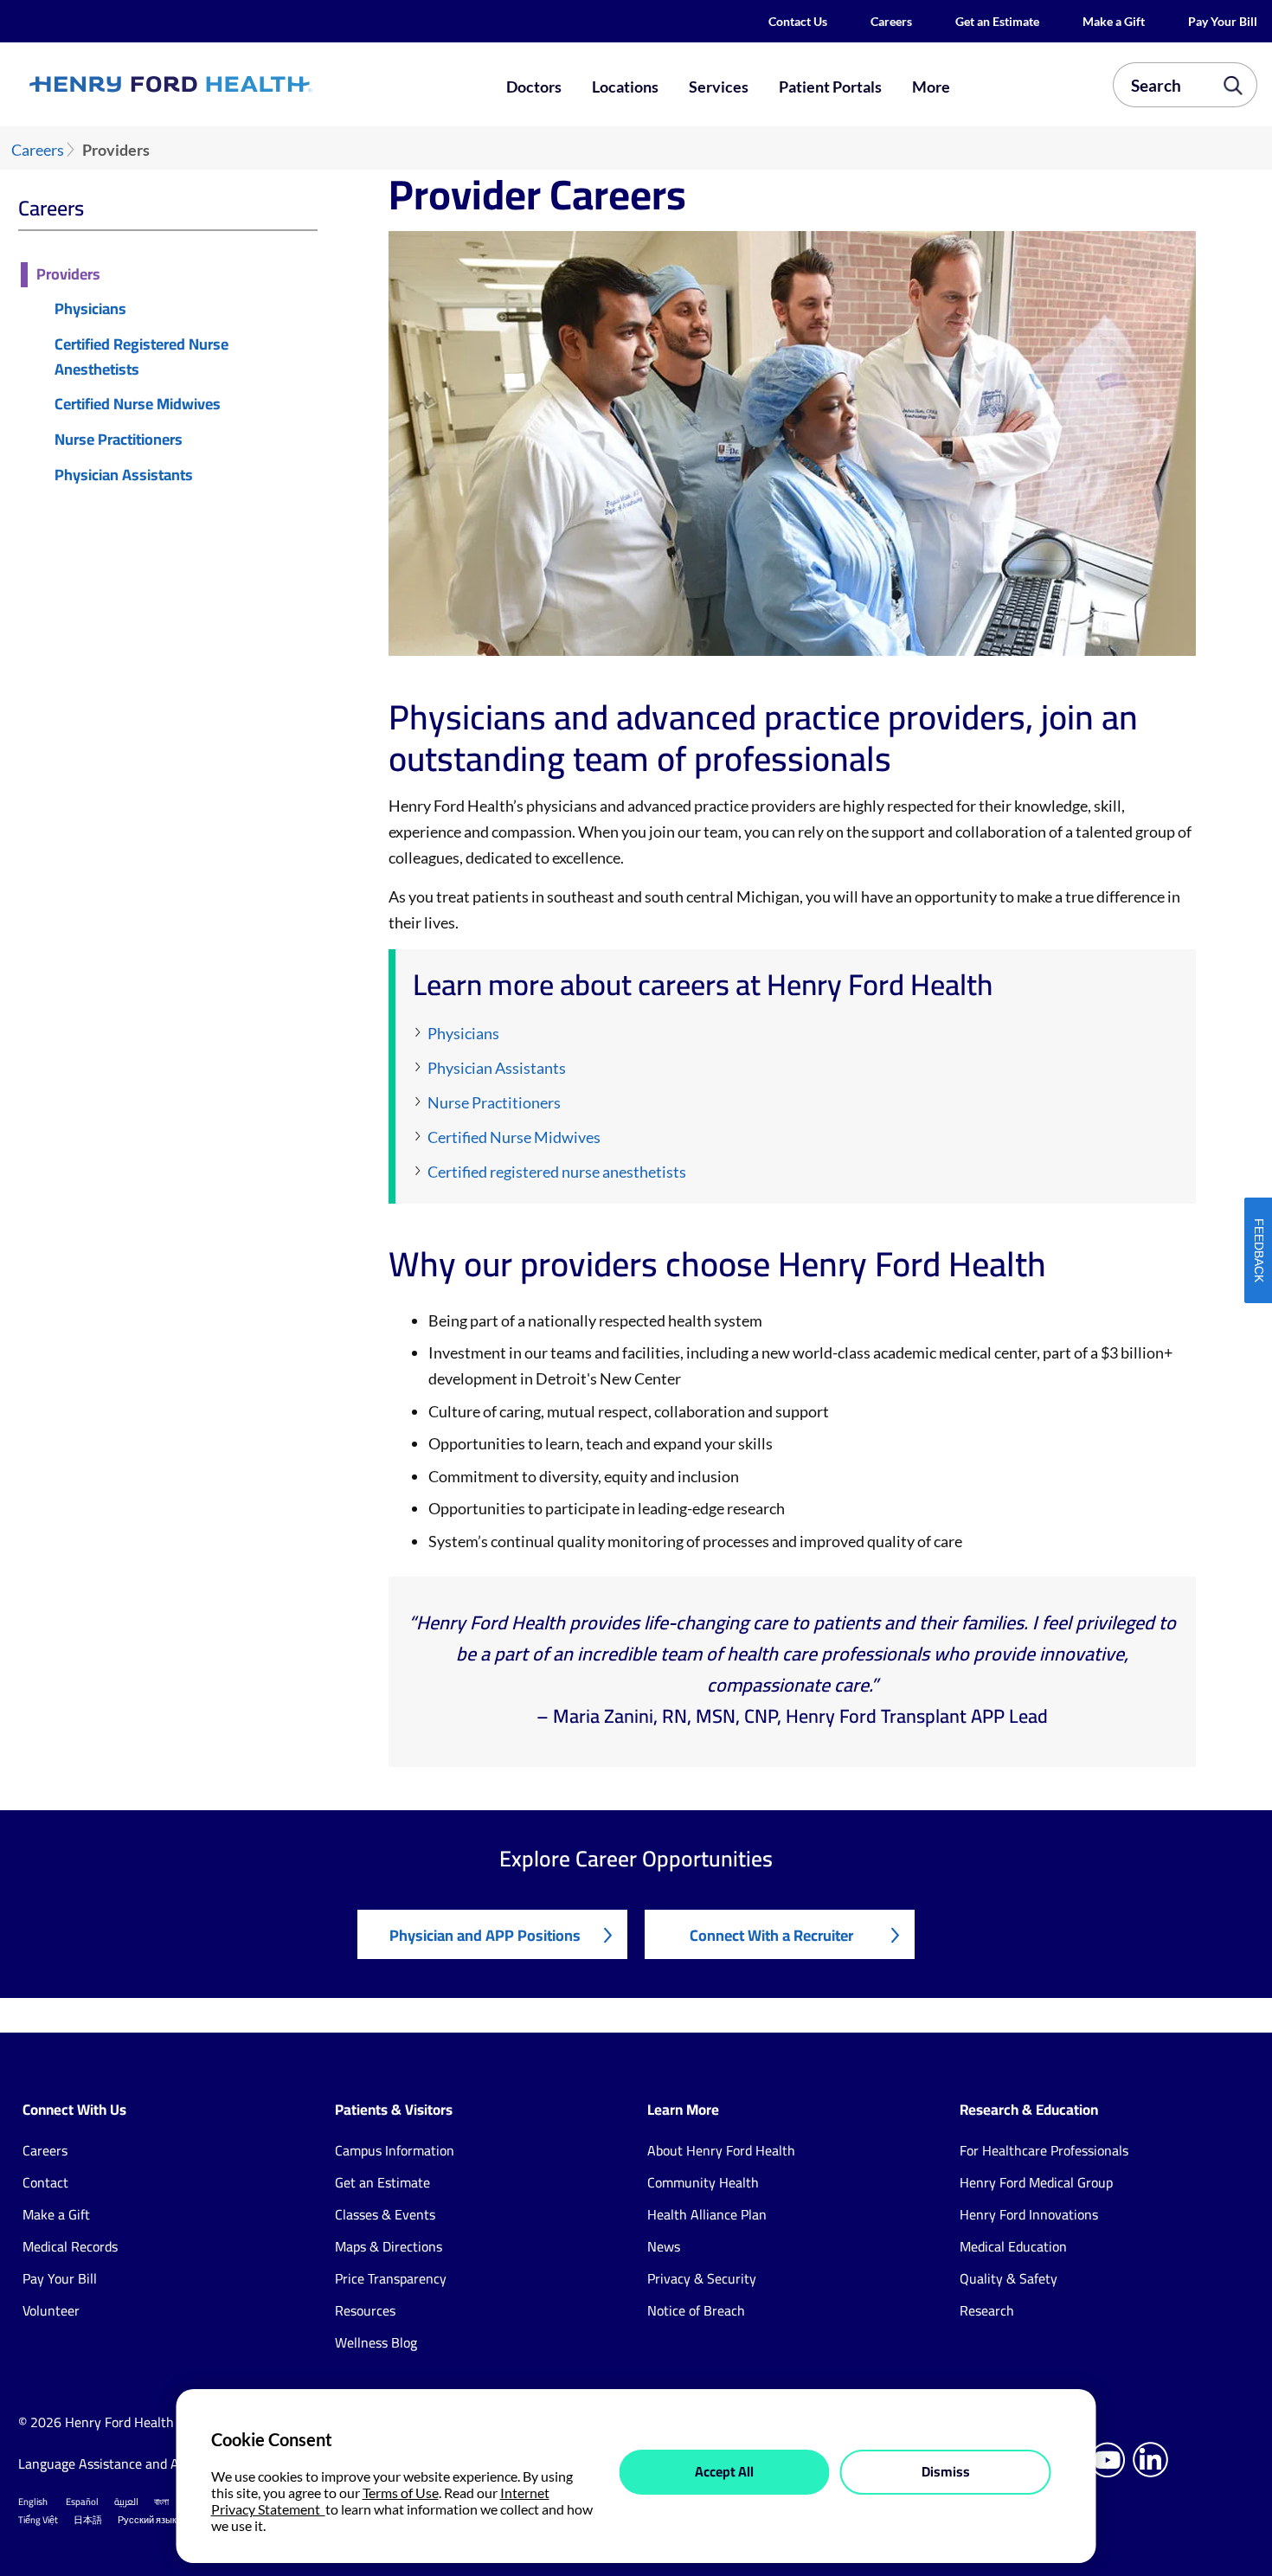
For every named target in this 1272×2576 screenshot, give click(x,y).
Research (987, 2310)
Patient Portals (830, 87)
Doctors (534, 87)
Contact (45, 2182)
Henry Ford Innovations (1029, 2214)
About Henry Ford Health (721, 2150)
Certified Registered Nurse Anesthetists (141, 357)
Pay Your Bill (1223, 21)
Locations (625, 87)
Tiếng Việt (38, 2520)
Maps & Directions (389, 2246)
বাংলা (161, 2502)
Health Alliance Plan (707, 2214)
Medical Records (70, 2246)
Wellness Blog (376, 2342)
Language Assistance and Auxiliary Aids (135, 2464)
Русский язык (147, 2520)
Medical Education (1013, 2246)
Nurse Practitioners (119, 440)
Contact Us (798, 21)
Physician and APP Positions (485, 1935)
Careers (891, 21)
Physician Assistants (124, 475)
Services (719, 87)
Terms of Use (401, 2492)
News (664, 2246)
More (931, 87)
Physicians (90, 309)
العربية (126, 2502)
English (33, 2502)
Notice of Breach (696, 2310)
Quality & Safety (1009, 2278)
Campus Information (395, 2150)
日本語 (88, 2520)
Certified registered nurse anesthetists (557, 1172)
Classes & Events (385, 2214)
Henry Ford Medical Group (1036, 2182)
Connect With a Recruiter (771, 1935)
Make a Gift (1114, 21)
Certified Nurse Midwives (138, 405)
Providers (68, 275)
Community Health (703, 2182)
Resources (365, 2310)
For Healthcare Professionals (1044, 2150)
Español (82, 2502)
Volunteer (51, 2310)
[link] (232, 85)
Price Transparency (391, 2278)
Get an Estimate (997, 21)
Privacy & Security (702, 2278)
